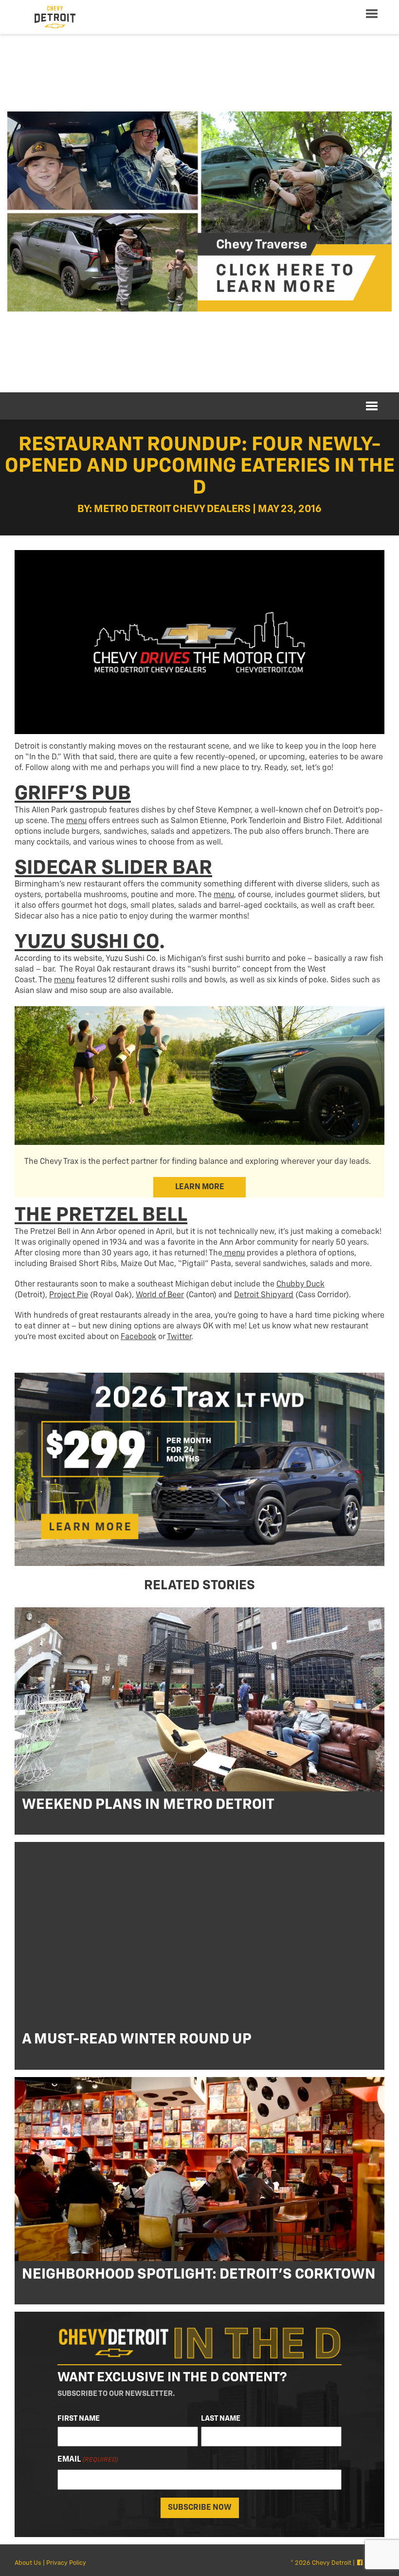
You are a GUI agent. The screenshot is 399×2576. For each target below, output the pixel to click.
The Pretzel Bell (101, 1215)
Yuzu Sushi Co (87, 942)
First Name (79, 2419)
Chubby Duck (300, 1285)
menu (76, 821)
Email (88, 2460)
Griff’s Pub (73, 794)
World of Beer (160, 1295)
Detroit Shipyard (264, 1295)
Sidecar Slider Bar (113, 868)
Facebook (138, 1337)
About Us (28, 2563)
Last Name (221, 2419)
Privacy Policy (66, 2563)
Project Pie (69, 1295)
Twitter (179, 1337)
